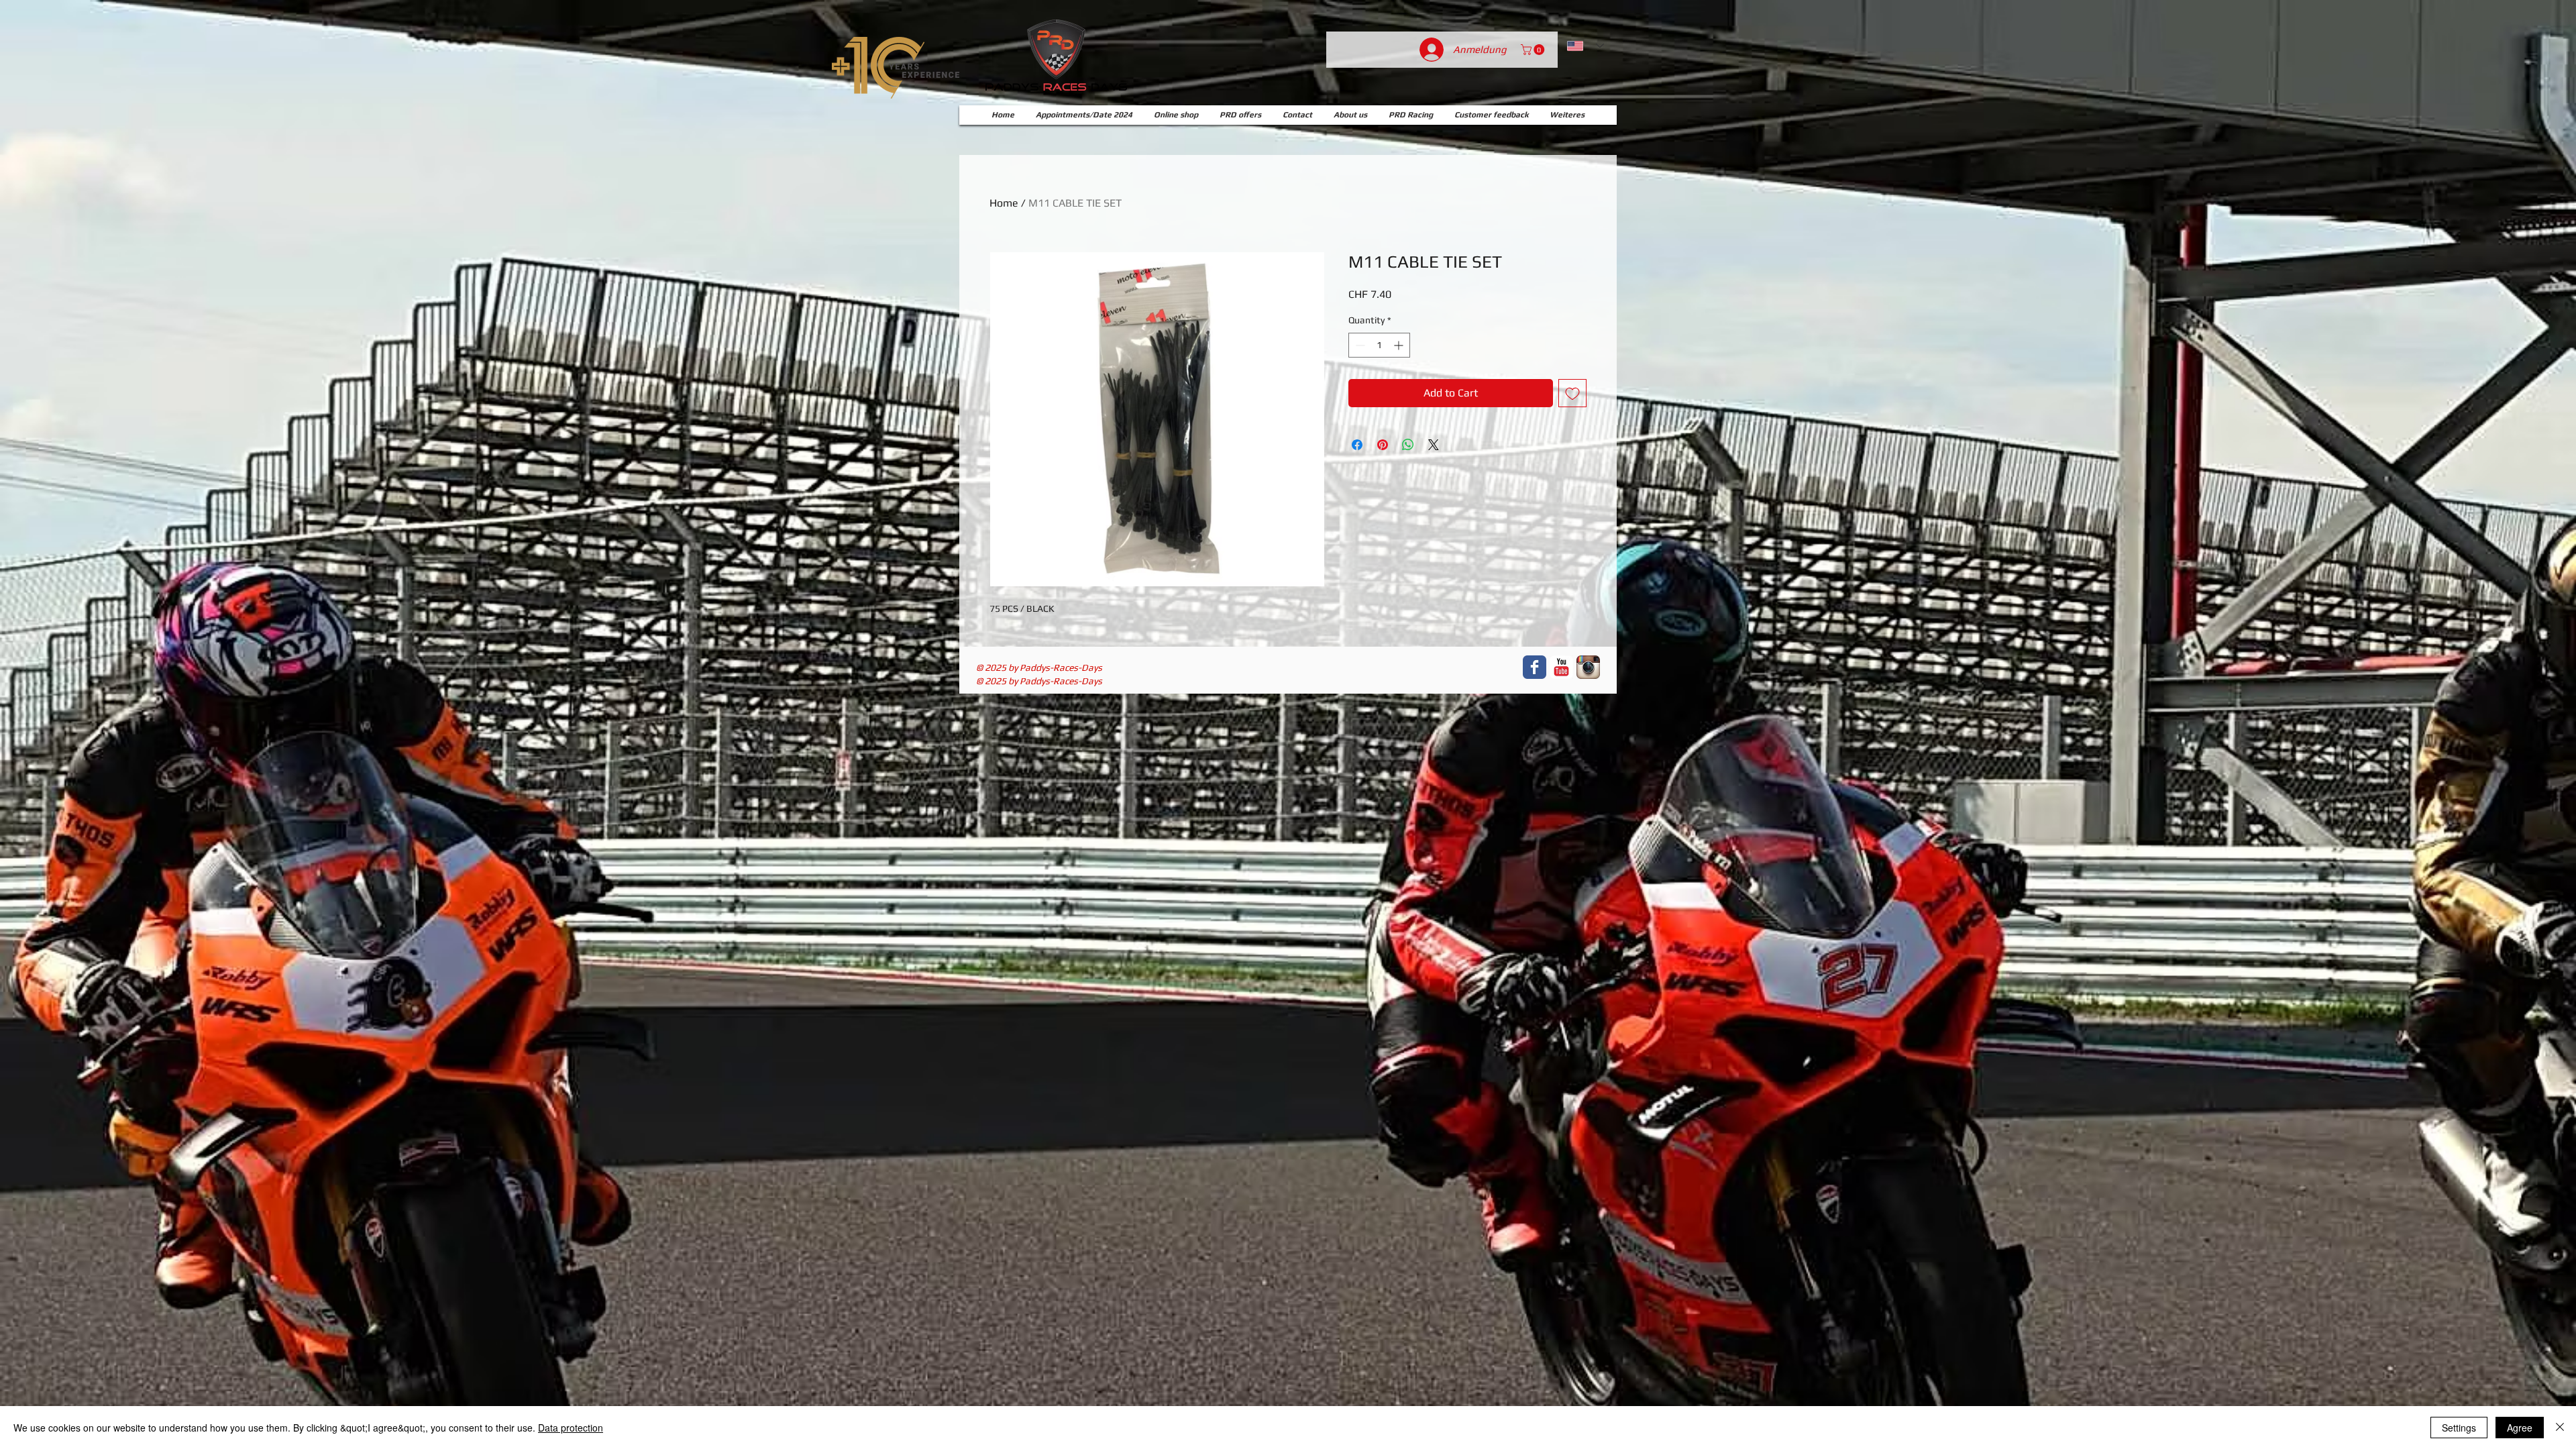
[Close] (2560, 1428)
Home (1004, 203)
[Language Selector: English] (1586, 46)
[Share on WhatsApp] (1408, 445)
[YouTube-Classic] (1561, 667)
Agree (2520, 1428)
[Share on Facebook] (1357, 445)
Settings (2459, 1428)
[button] (1534, 50)
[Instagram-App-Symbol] (1588, 667)
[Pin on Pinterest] (1383, 445)
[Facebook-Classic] (1535, 667)
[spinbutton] (1379, 345)
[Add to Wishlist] (1572, 393)
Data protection (571, 1428)
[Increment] (1400, 345)
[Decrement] (1359, 345)
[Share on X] (1434, 445)
